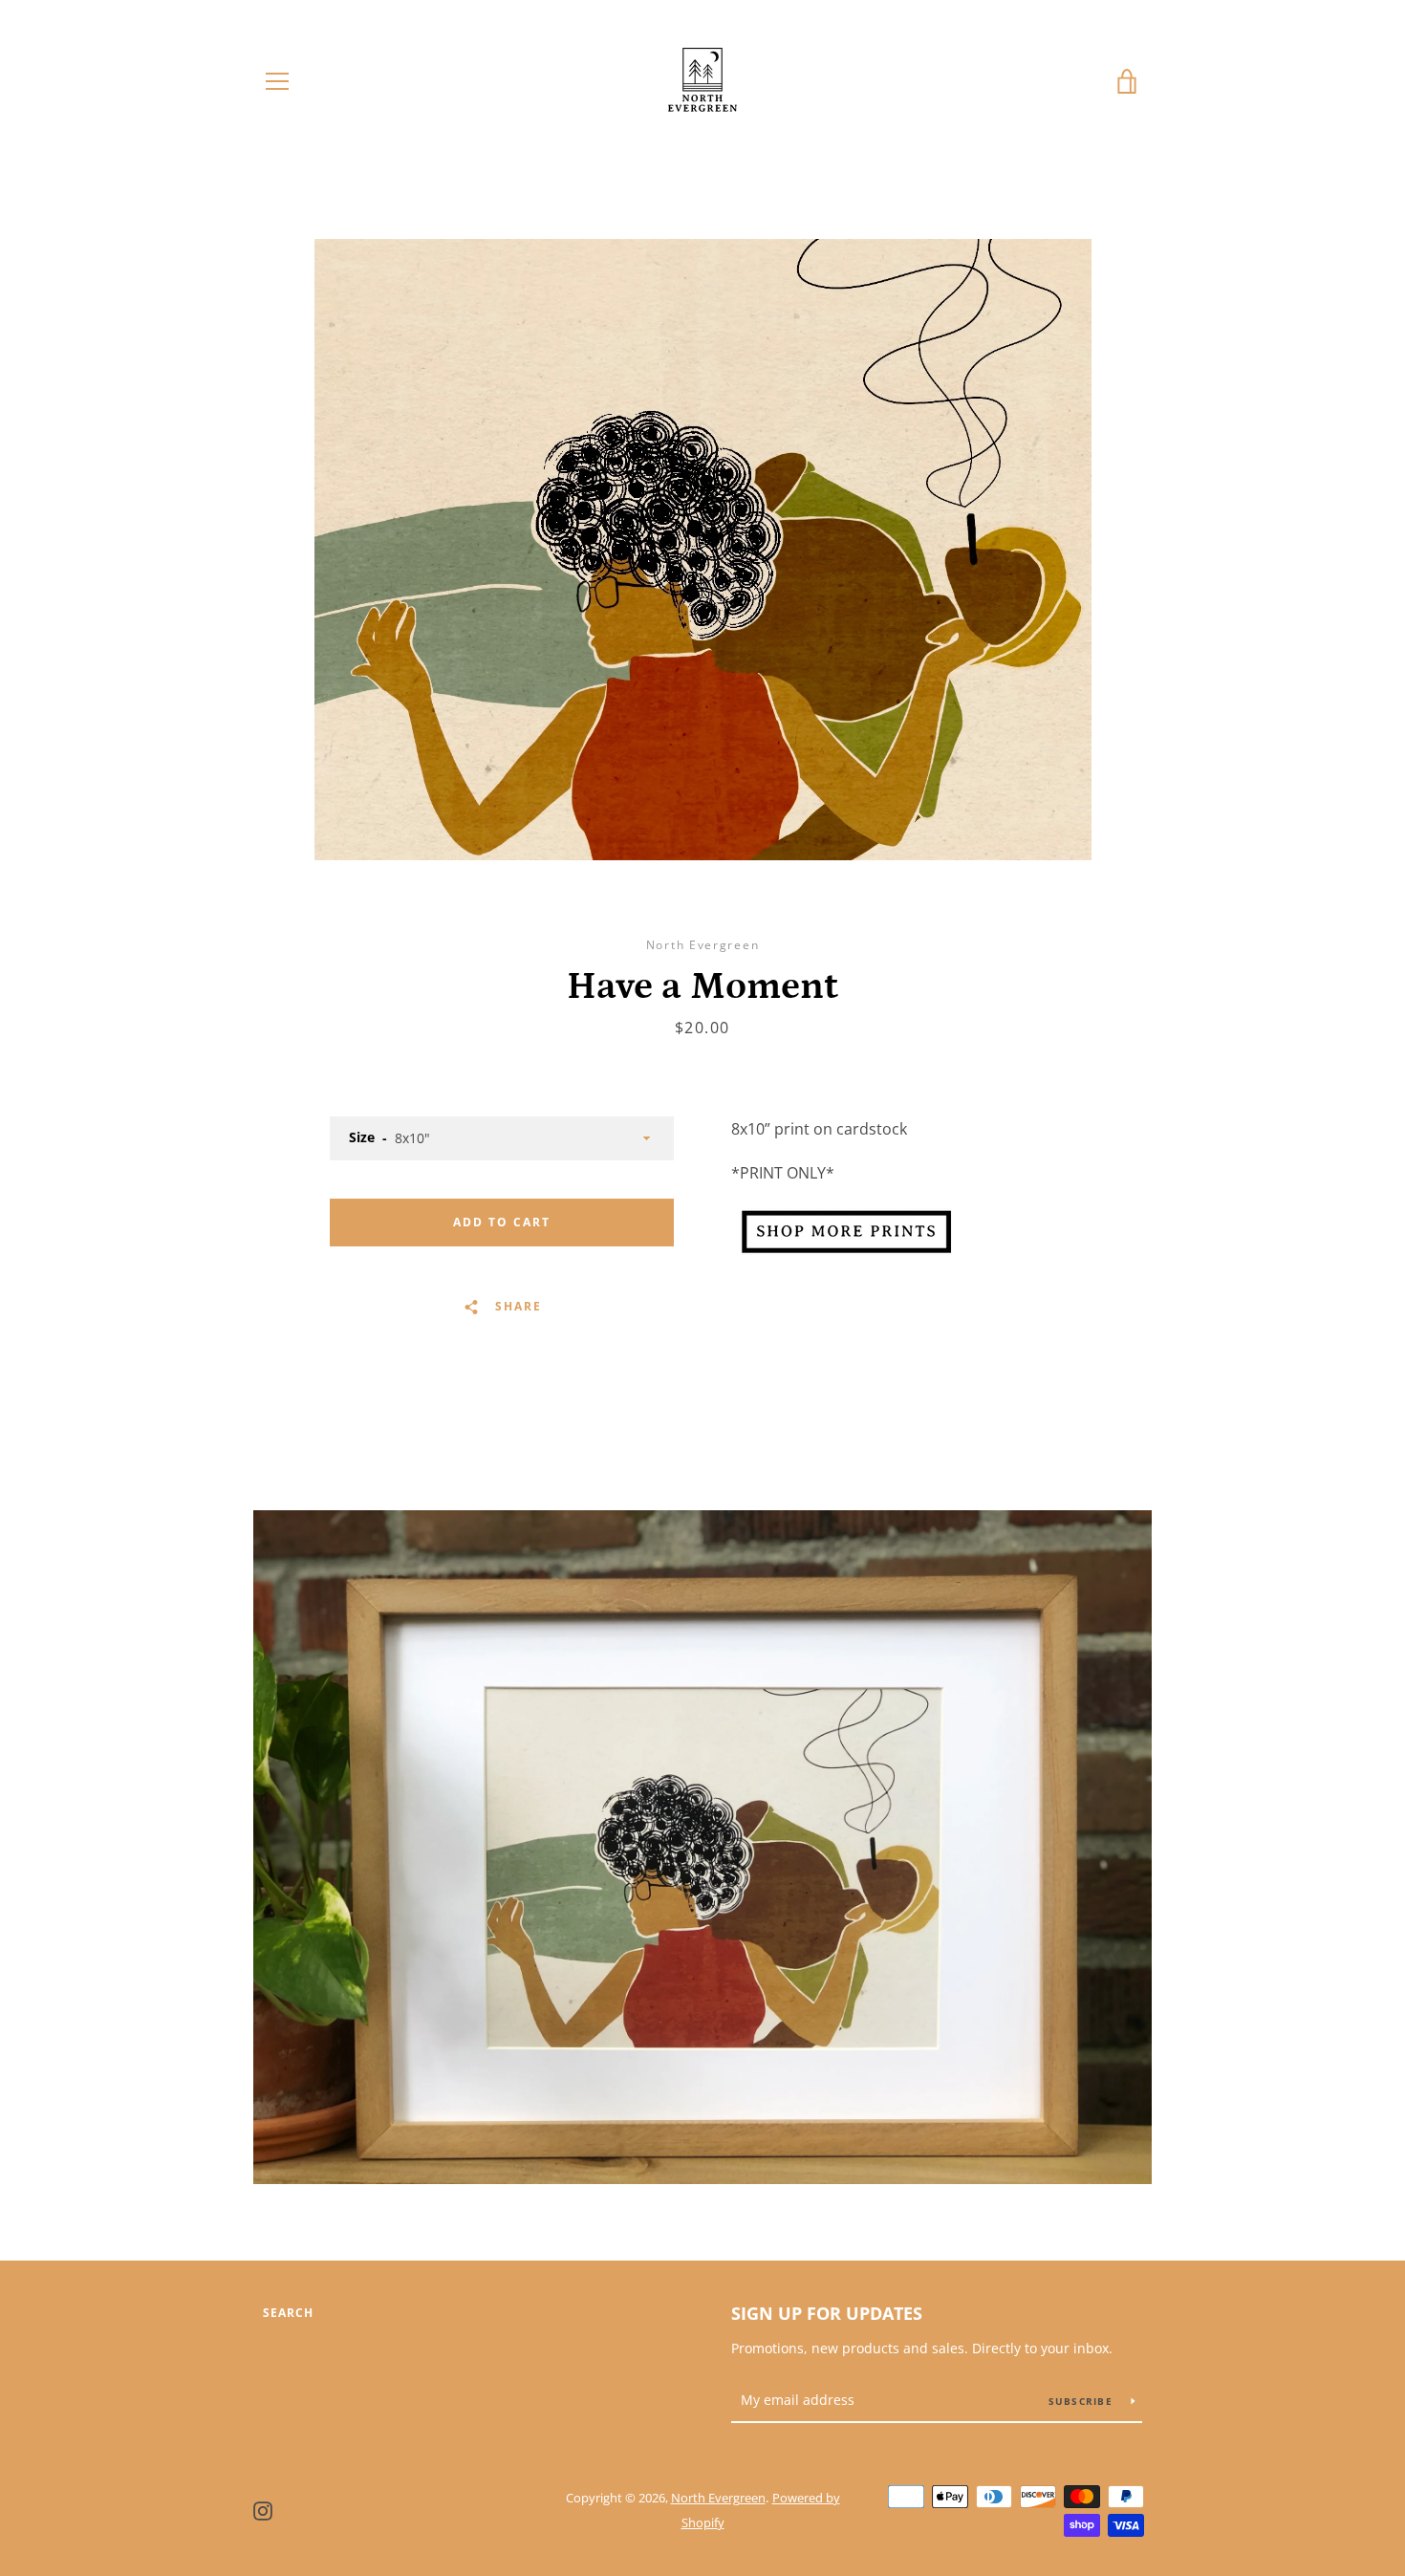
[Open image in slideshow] (703, 550)
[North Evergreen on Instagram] (263, 2509)
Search (288, 2313)
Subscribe (1083, 2401)
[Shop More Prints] (846, 1256)
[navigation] (277, 81)
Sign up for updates (827, 2313)
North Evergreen (718, 2498)
